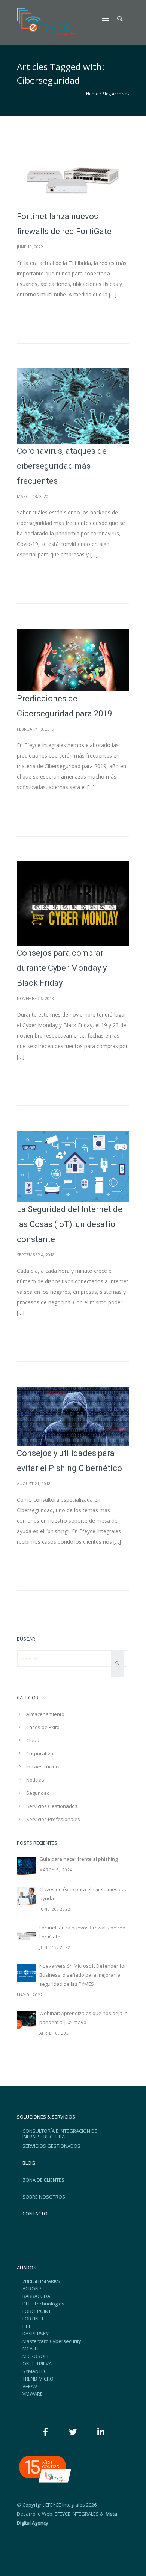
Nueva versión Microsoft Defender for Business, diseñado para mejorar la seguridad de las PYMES (83, 1975)
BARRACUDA (36, 2296)
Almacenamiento (45, 1714)
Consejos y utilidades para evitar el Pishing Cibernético (69, 1461)
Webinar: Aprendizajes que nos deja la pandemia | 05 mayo (83, 2018)
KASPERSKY (36, 2334)
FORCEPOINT (37, 2311)
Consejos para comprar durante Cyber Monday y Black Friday (62, 968)
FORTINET (33, 2319)
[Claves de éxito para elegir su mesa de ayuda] (26, 1896)
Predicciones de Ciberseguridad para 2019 (64, 706)
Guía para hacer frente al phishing (78, 1859)
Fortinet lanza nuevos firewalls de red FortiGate (64, 224)
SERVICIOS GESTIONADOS (51, 2146)
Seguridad (38, 1793)
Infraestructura (43, 1767)
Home (92, 94)
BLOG (29, 2163)
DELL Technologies (43, 2304)
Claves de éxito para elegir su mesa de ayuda (83, 1894)
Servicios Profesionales (53, 1819)
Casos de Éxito (43, 1727)
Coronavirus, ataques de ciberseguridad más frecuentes (62, 466)
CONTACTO (35, 2214)
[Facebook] (45, 2432)
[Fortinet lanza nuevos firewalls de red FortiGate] (26, 1935)
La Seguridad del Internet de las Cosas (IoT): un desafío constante (70, 1224)
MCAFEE (31, 2349)
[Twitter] (73, 2432)
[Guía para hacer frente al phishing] (26, 1866)
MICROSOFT (36, 2356)
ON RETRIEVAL (38, 2364)
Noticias (35, 1780)
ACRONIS (33, 2289)
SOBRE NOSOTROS (44, 2197)
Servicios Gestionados (52, 1806)
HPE (27, 2326)
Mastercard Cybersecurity (52, 2341)
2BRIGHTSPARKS (41, 2281)
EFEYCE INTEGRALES (77, 2514)
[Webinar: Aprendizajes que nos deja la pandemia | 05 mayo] (26, 2020)
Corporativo (40, 1753)
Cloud (33, 1740)
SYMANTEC (35, 2371)
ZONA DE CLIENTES (43, 2180)
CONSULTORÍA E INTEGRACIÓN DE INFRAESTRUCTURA (60, 2134)
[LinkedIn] (101, 2432)
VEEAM (30, 2386)
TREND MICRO (38, 2379)
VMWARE (33, 2394)
